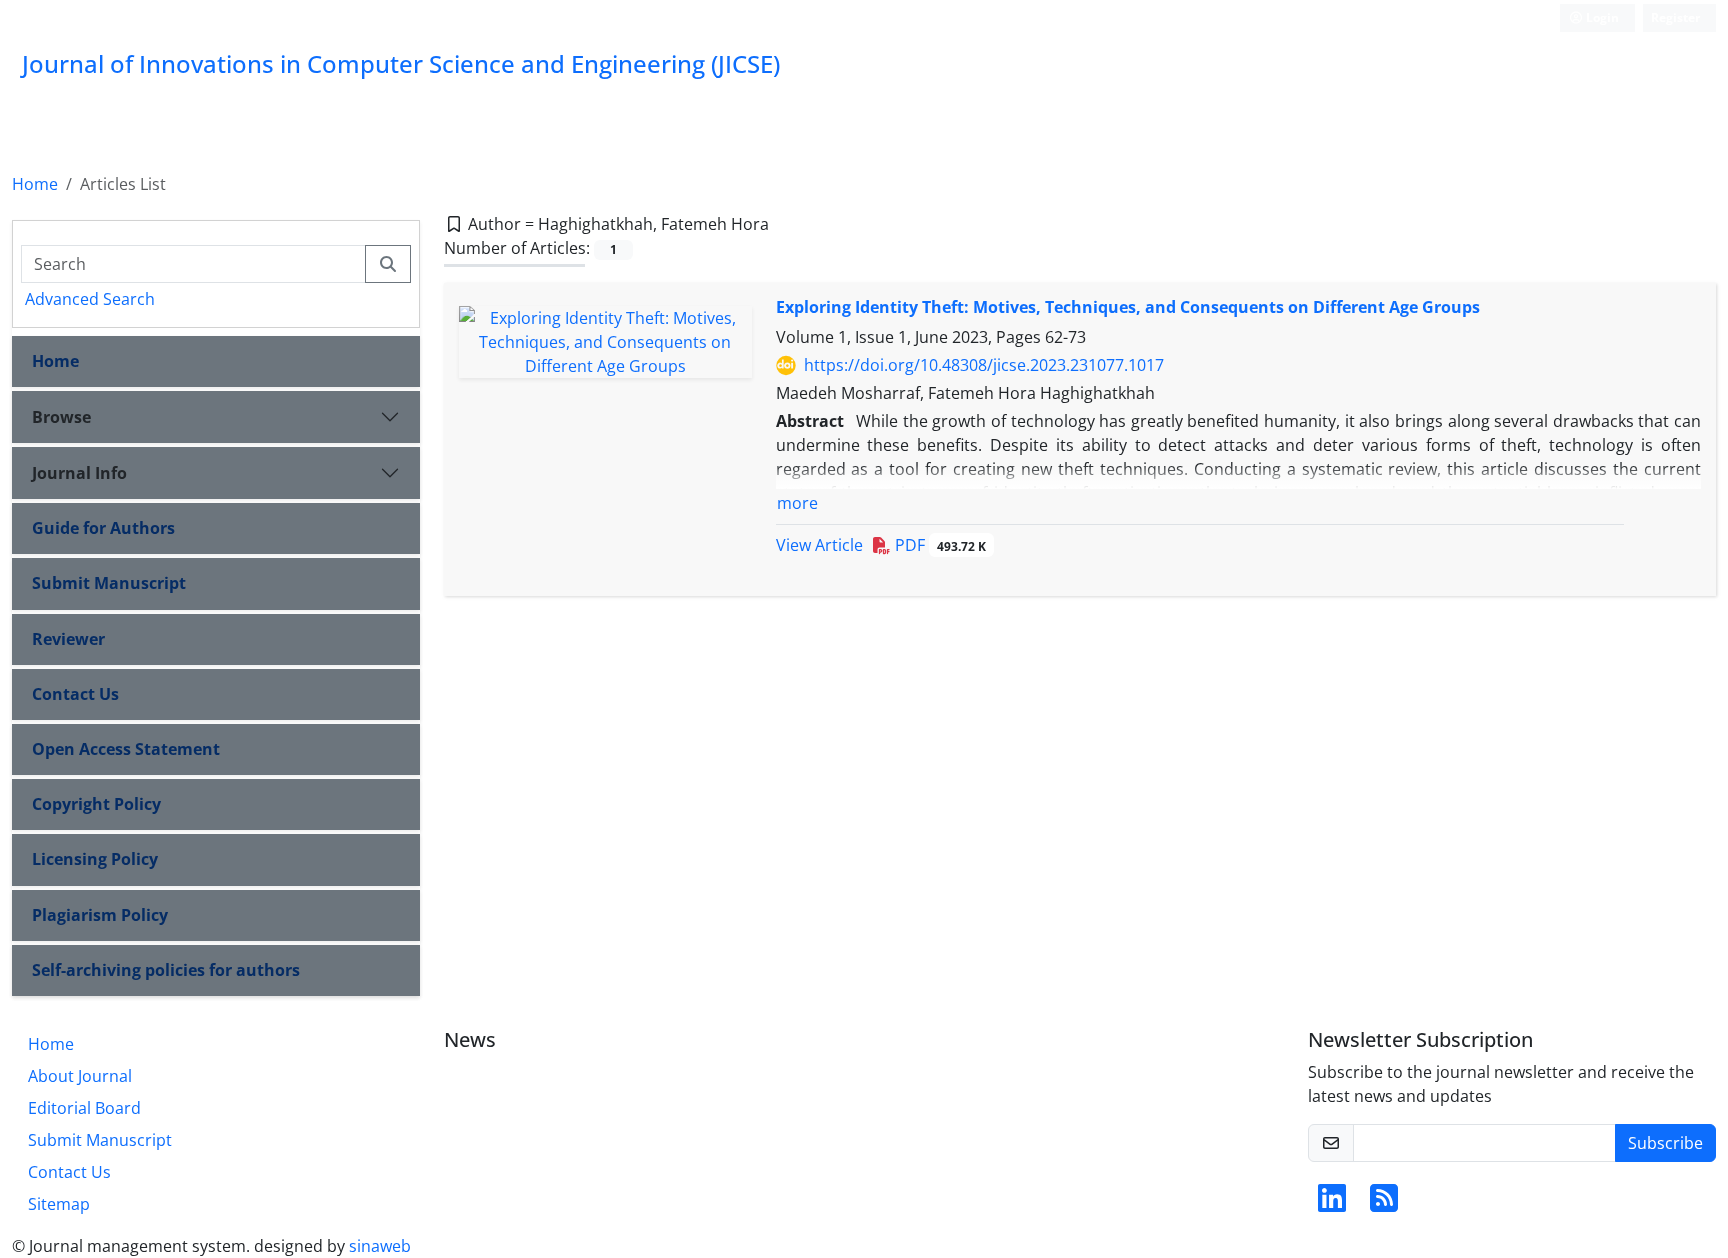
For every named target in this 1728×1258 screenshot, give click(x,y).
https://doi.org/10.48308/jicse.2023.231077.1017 (984, 365)
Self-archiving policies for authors (166, 970)
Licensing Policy (95, 859)
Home (35, 184)
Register (1675, 17)
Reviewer (68, 639)
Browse (61, 417)
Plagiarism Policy (100, 915)
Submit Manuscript (109, 583)
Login (1601, 17)
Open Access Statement (126, 749)
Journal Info (79, 473)
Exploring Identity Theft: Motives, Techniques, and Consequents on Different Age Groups (1128, 307)
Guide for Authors (103, 528)
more (797, 503)
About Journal (80, 1076)
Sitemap (59, 1204)
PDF (938, 545)
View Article (819, 545)
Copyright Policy (96, 804)
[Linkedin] (1332, 1204)
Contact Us (75, 694)
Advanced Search (90, 299)
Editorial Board (84, 1108)
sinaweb (380, 1246)
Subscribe (1665, 1143)
